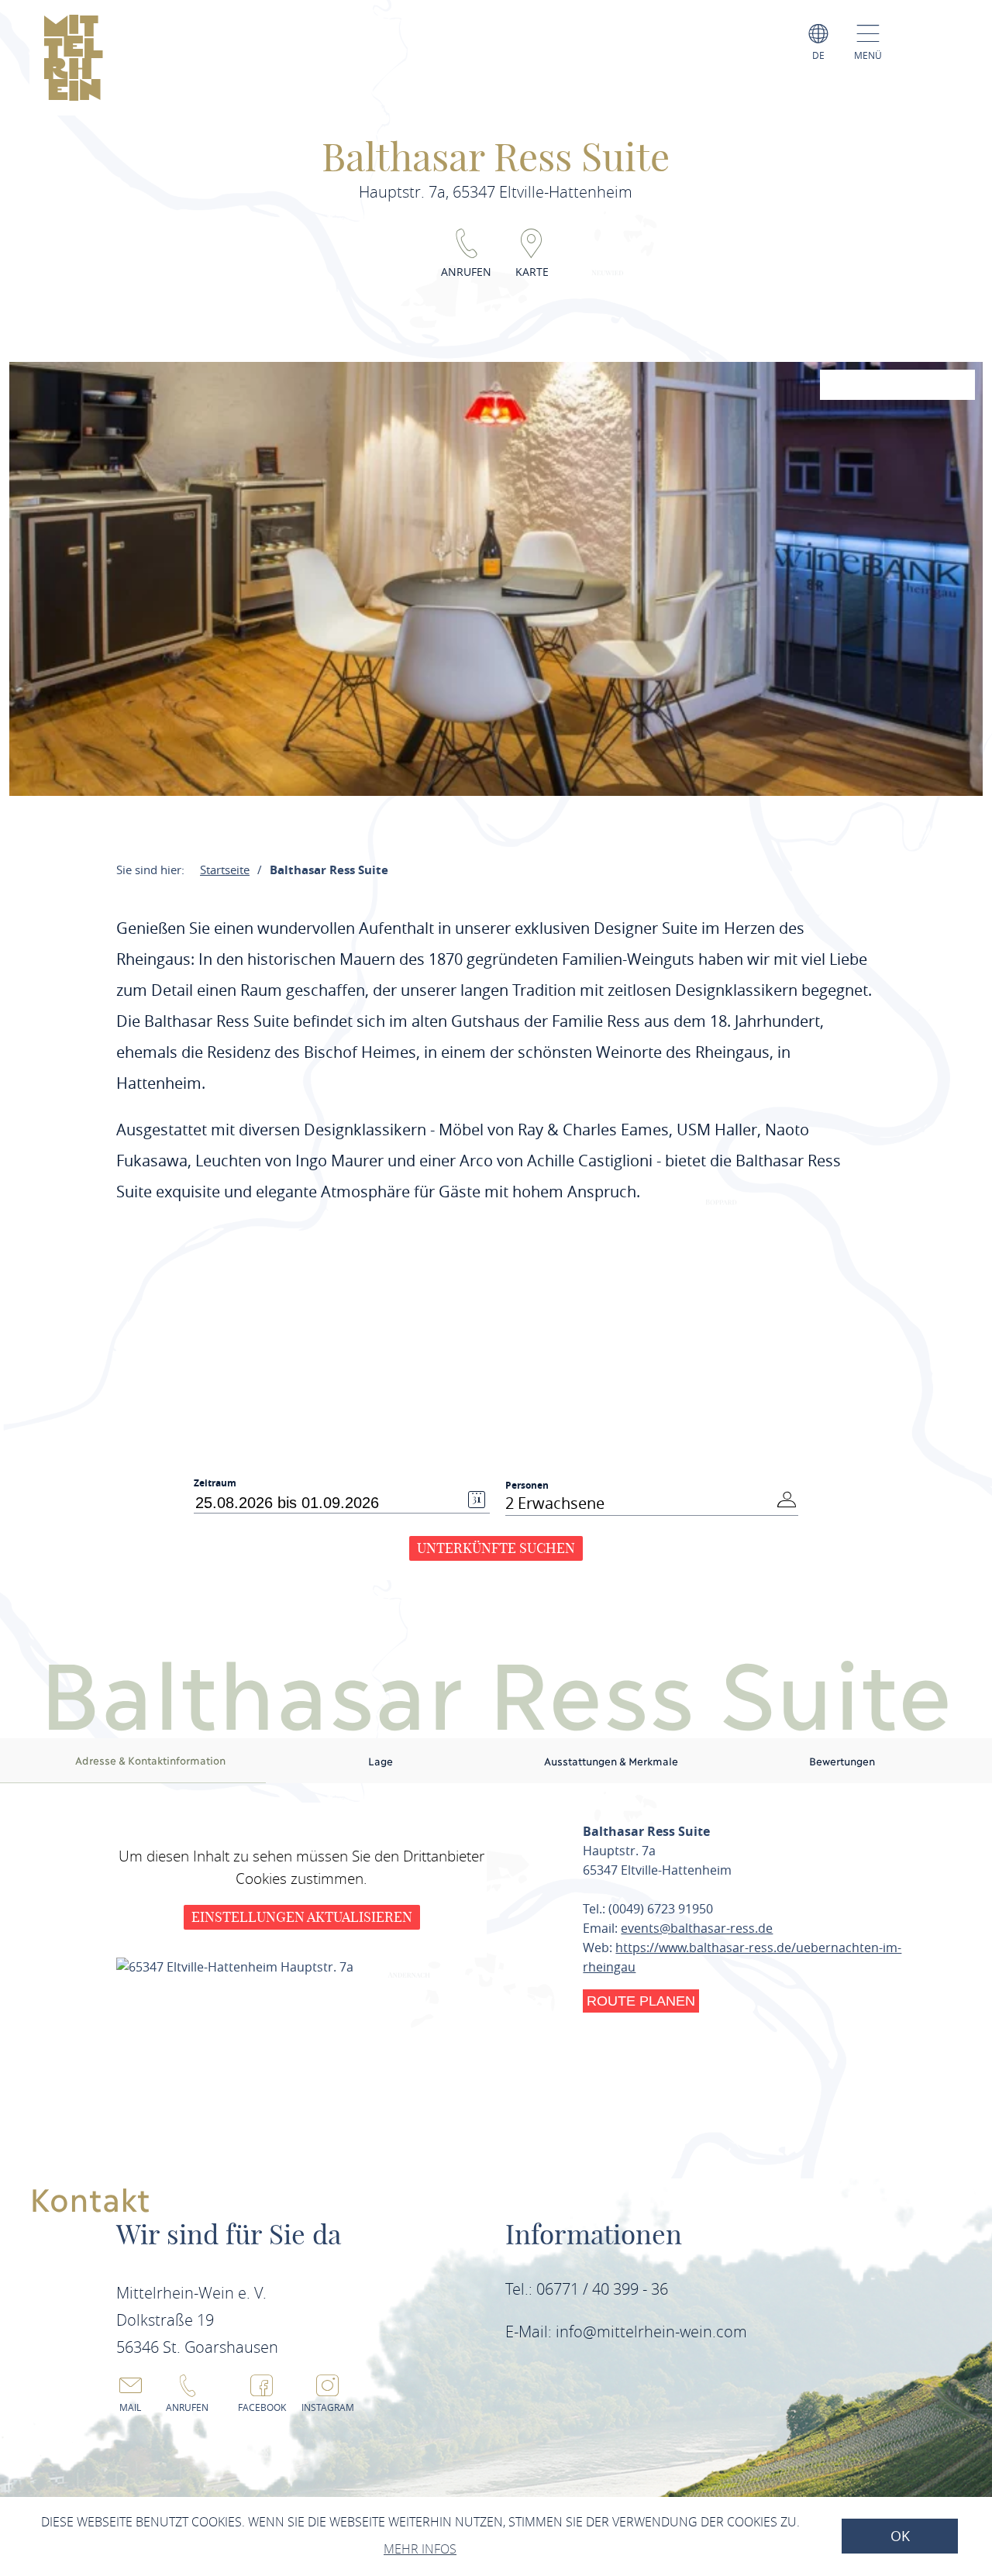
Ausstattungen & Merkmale (611, 1761)
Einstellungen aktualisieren (302, 1917)
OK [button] (900, 2536)
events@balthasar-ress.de (697, 1928)
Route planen (641, 2001)
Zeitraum (215, 1483)
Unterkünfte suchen (496, 1548)
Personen (527, 1485)
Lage (381, 1761)
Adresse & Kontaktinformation (150, 1760)
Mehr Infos (420, 2549)
